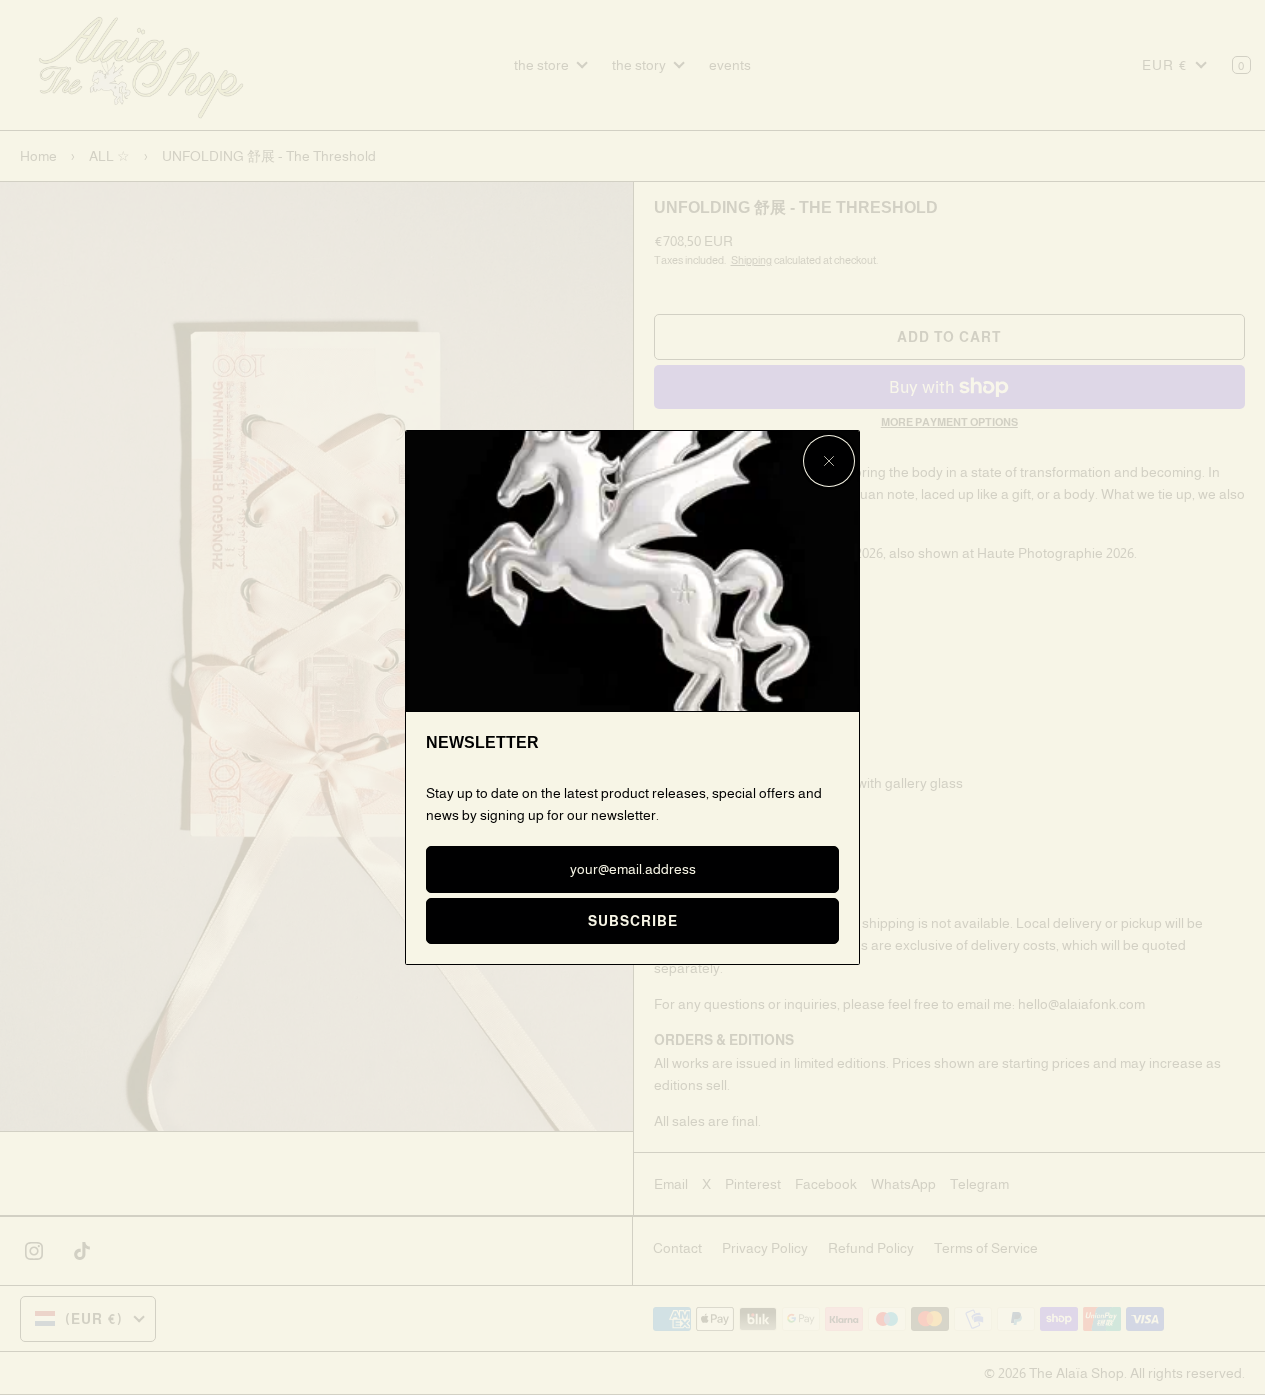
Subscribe (633, 921)
